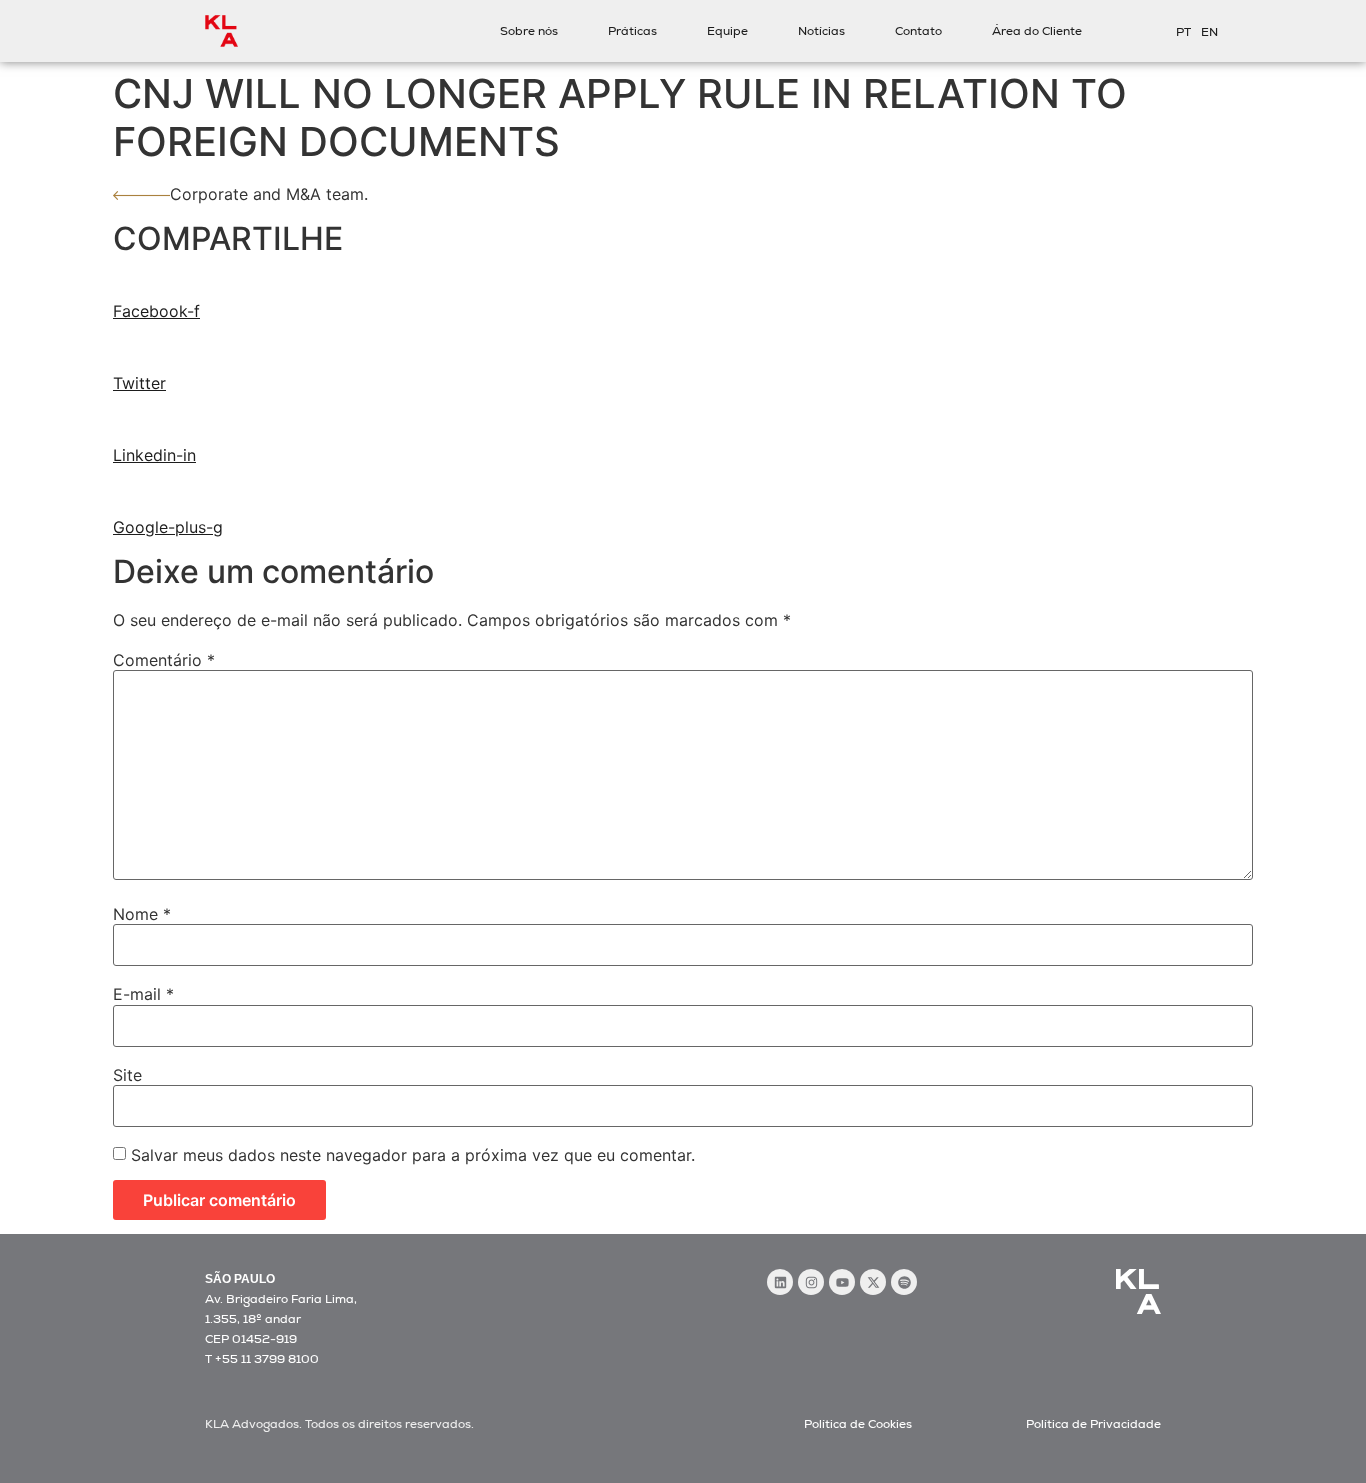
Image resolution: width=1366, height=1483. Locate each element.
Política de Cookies (858, 1424)
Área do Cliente (1037, 31)
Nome (142, 914)
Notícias (821, 31)
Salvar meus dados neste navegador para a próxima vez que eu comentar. (413, 1155)
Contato (918, 31)
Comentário (164, 660)
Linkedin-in (154, 455)
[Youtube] (842, 1282)
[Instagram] (811, 1282)
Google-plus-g (168, 527)
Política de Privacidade (1093, 1424)
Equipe (727, 31)
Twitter (139, 383)
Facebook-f (156, 311)
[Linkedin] (780, 1282)
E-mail (143, 994)
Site (127, 1075)
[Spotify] (904, 1282)
